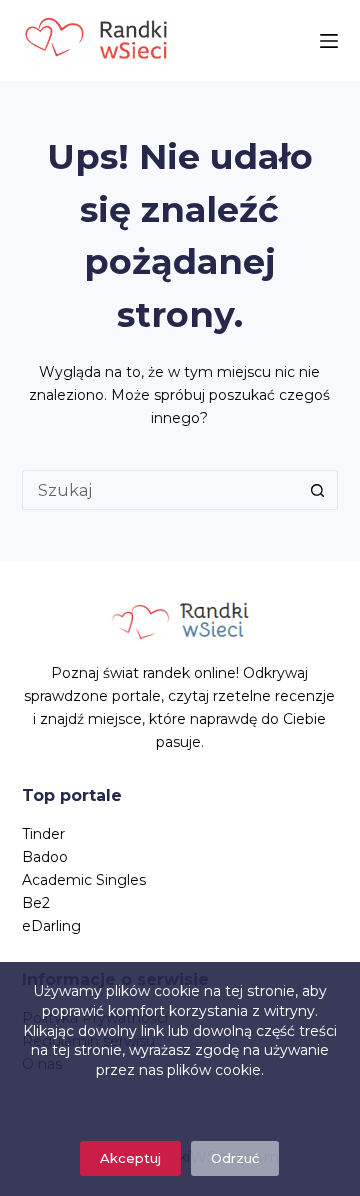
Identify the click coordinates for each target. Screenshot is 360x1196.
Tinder (43, 834)
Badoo (45, 857)
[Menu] (329, 41)
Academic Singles (84, 880)
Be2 (36, 903)
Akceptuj (130, 1158)
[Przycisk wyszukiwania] (318, 490)
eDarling (51, 926)
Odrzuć (235, 1158)
